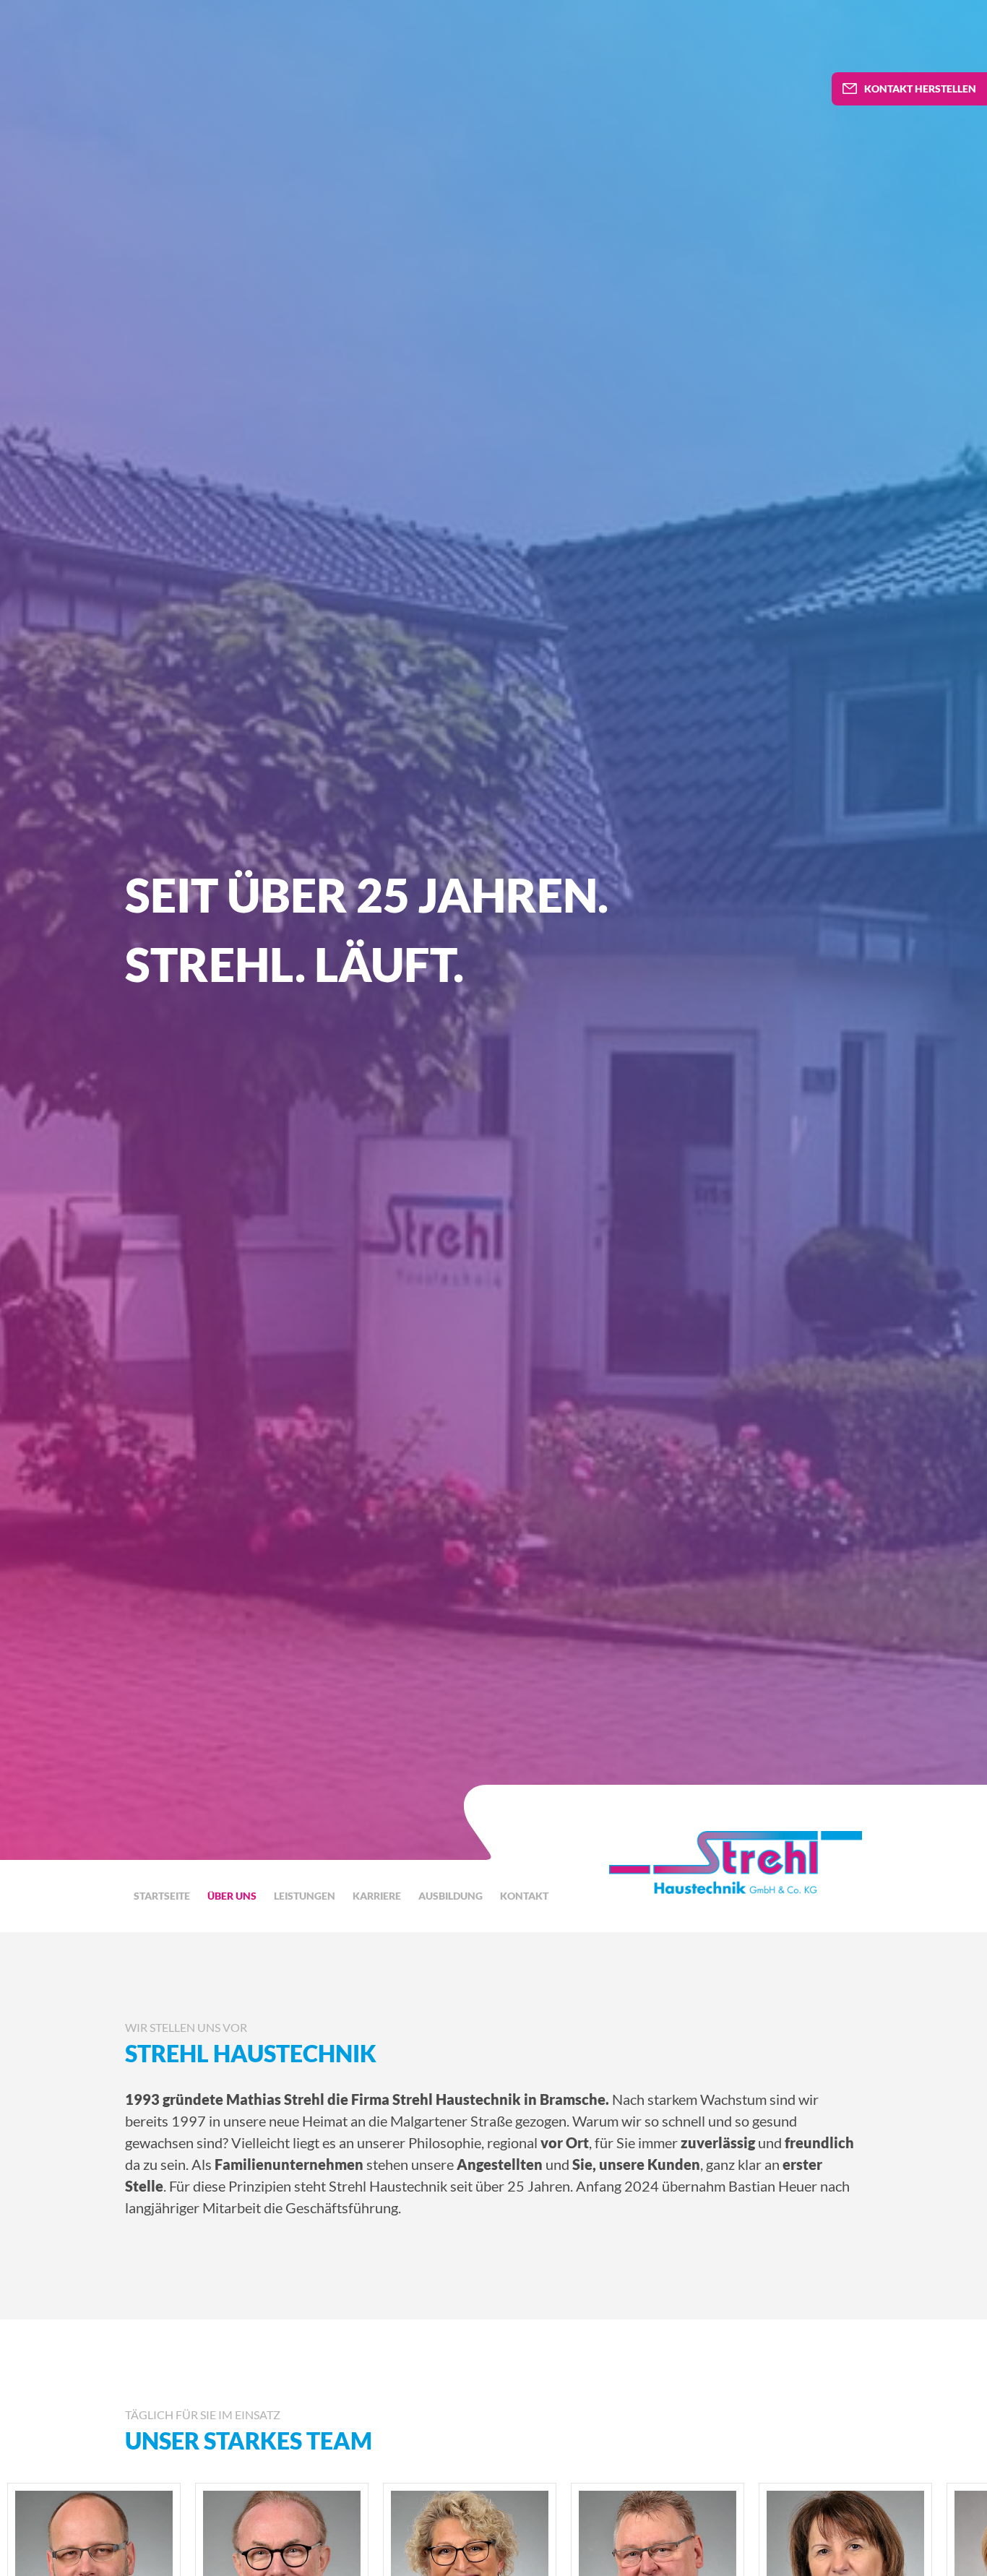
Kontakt (524, 1896)
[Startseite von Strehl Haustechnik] (736, 1863)
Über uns (232, 1896)
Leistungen (305, 1896)
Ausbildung (451, 1896)
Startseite (162, 1896)
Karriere (377, 1896)
